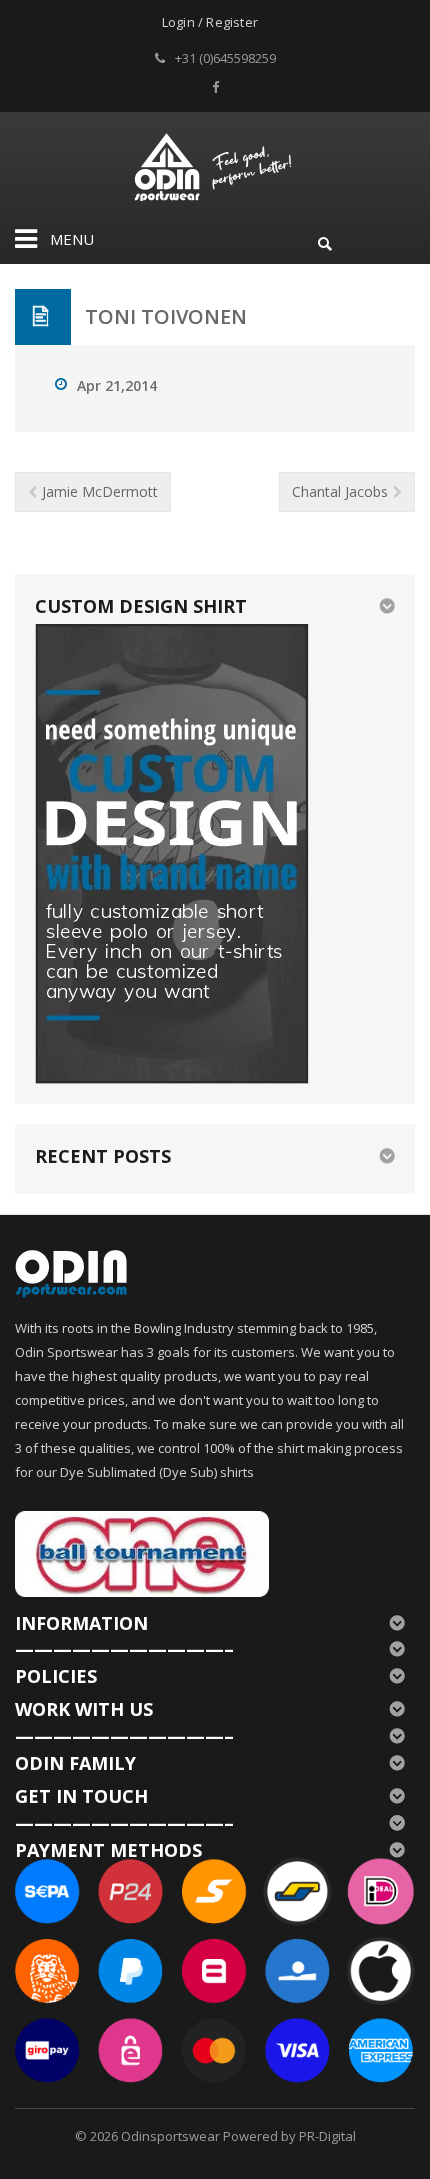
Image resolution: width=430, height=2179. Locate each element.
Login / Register (210, 22)
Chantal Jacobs (340, 491)
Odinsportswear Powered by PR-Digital (238, 2136)
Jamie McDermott (100, 491)
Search (325, 241)
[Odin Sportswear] (215, 164)
